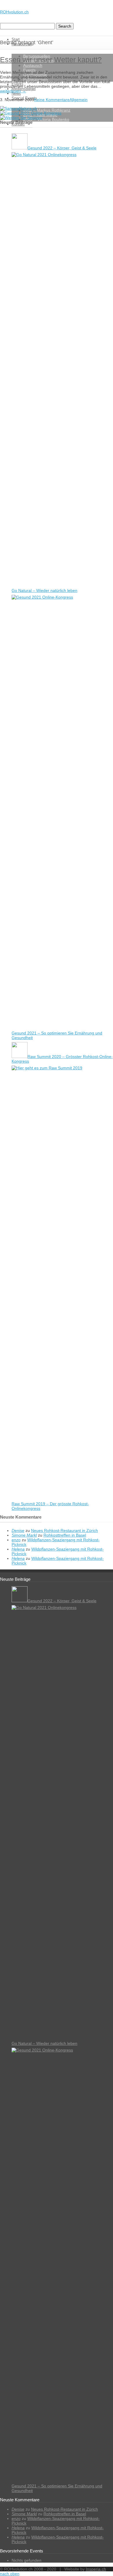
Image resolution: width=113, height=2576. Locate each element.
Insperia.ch (96, 2569)
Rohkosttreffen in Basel (65, 1535)
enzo (16, 1540)
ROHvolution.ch (14, 12)
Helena (18, 1549)
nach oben (10, 2574)
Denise (18, 1530)
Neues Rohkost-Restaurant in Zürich (64, 1530)
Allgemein (79, 100)
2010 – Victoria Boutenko (46, 119)
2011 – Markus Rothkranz (47, 110)
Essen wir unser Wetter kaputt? (51, 60)
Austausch (33, 65)
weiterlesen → (13, 91)
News (16, 93)
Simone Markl (24, 1535)
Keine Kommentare (52, 100)
